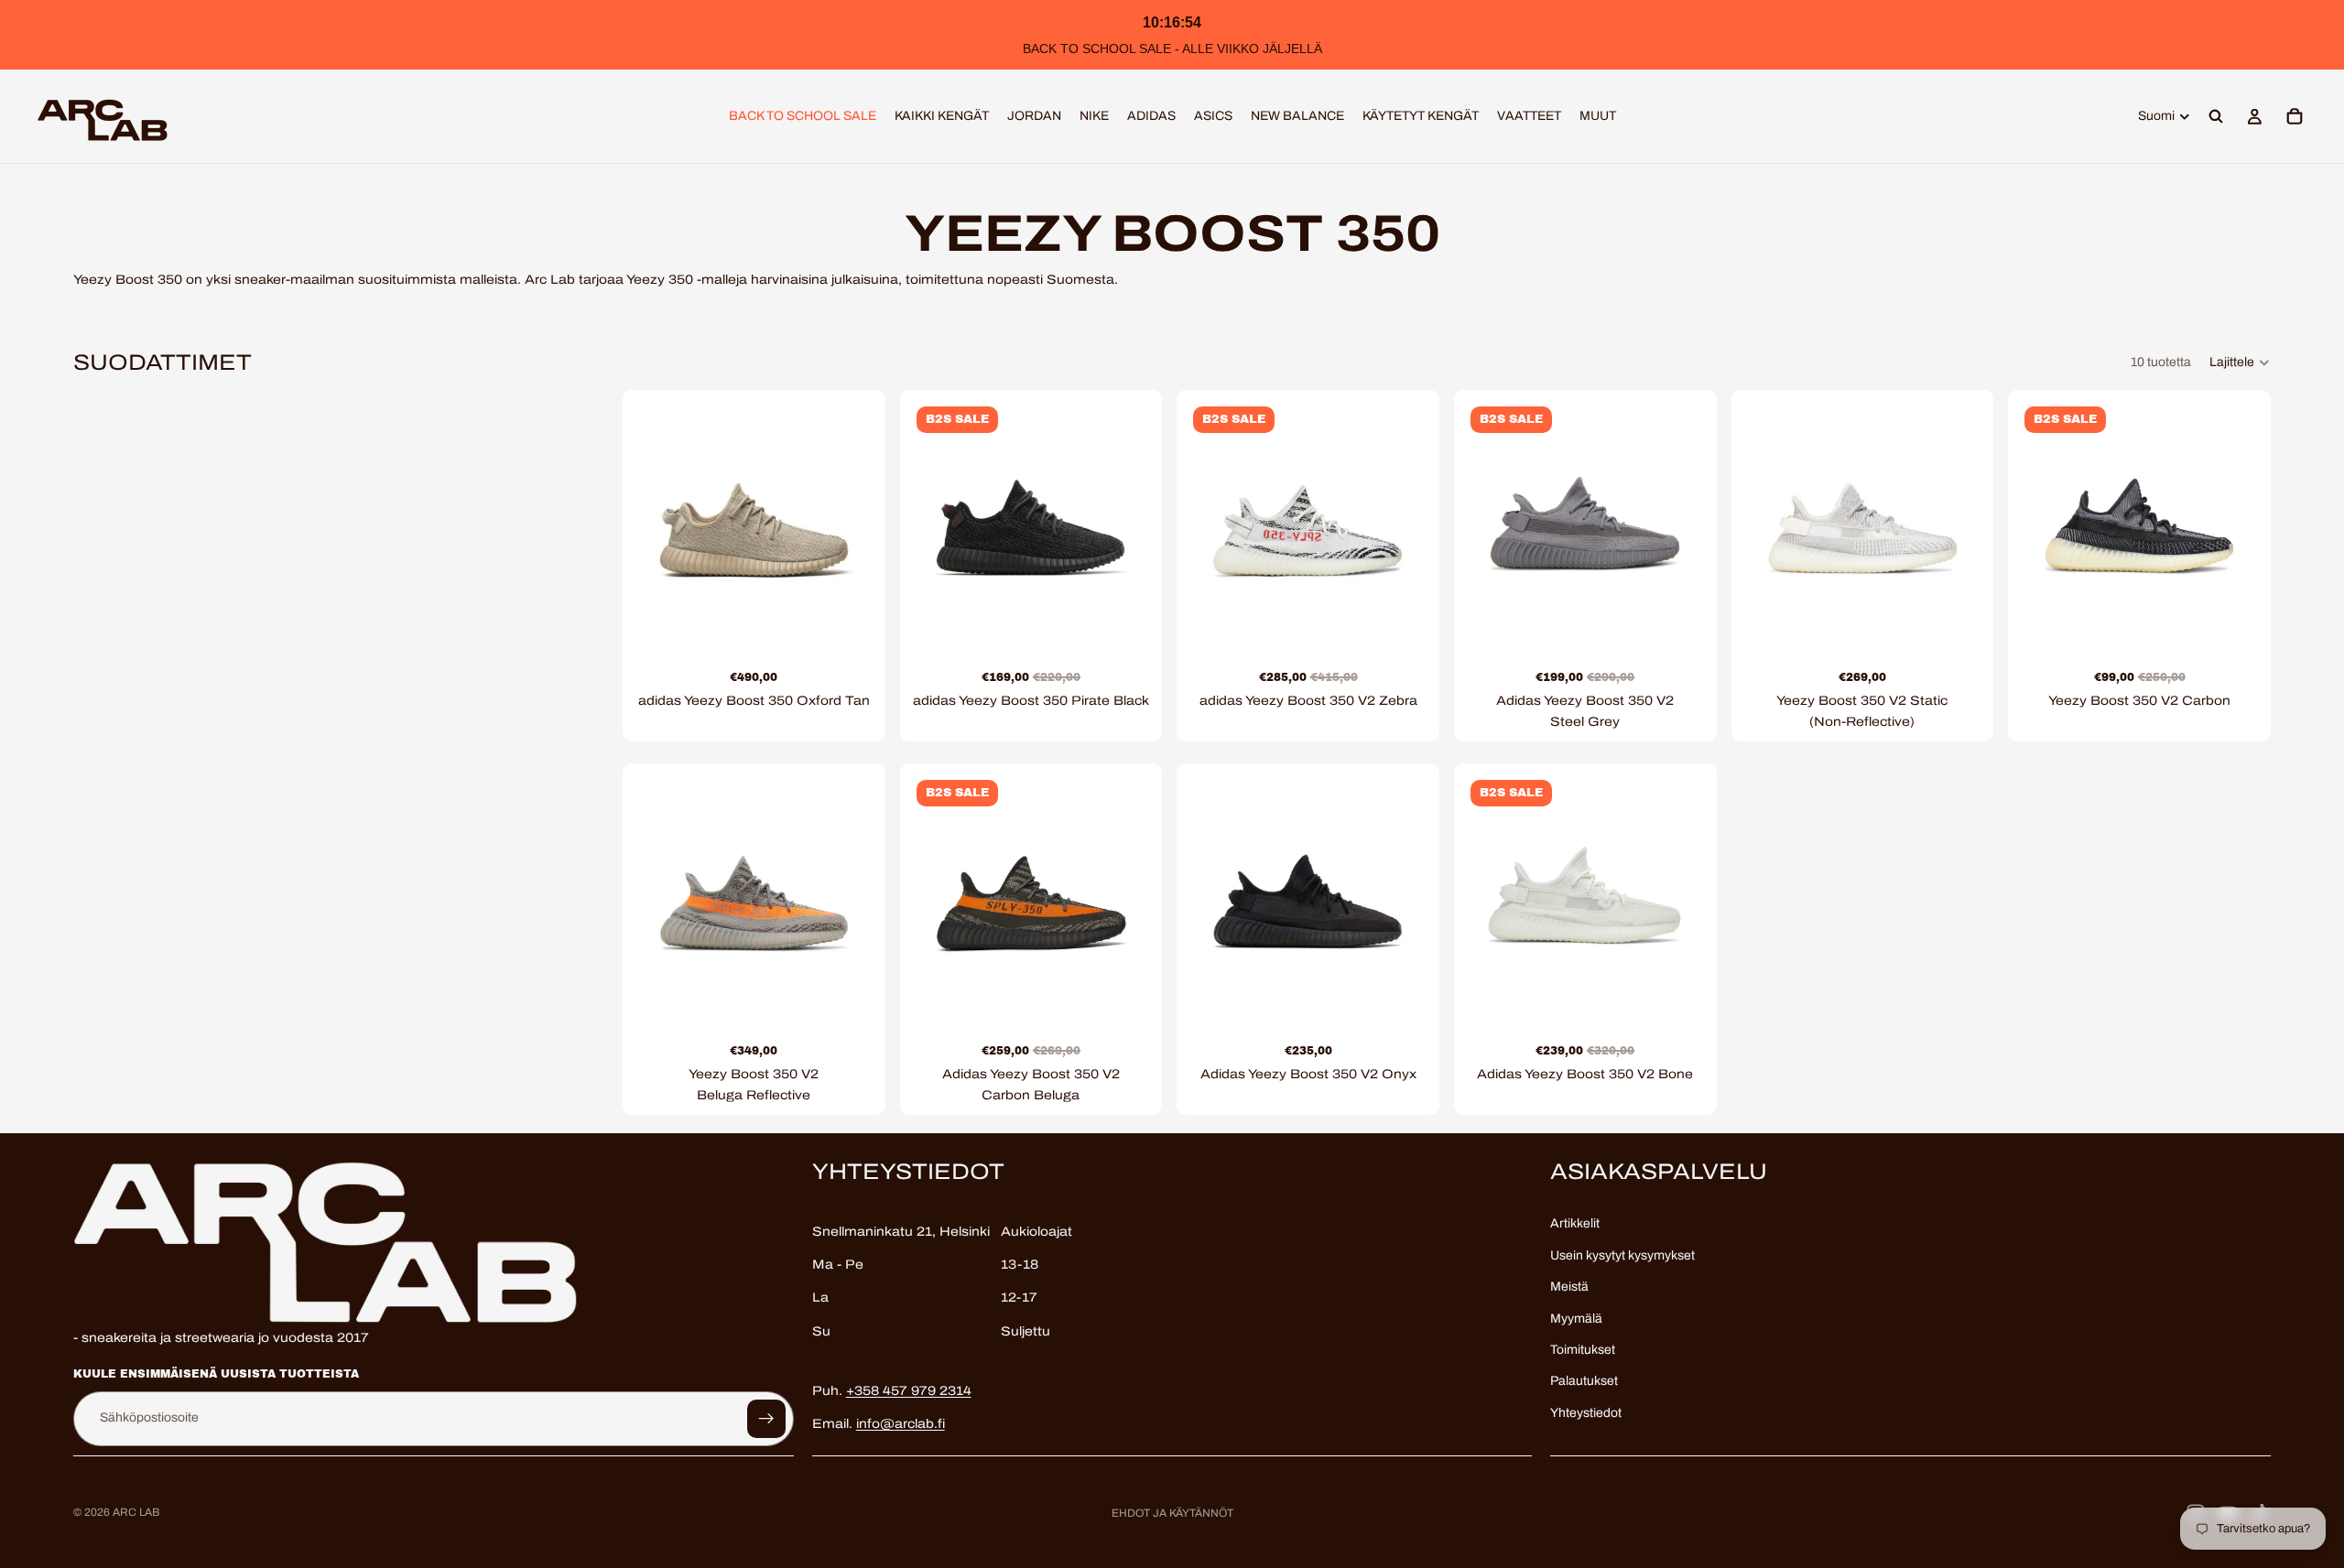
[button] (2240, 362)
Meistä (1569, 1287)
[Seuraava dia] (849, 521)
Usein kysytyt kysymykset (1622, 1255)
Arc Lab (136, 1512)
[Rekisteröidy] (766, 1419)
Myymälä (1576, 1319)
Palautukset (1584, 1382)
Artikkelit (1575, 1224)
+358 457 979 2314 (909, 1391)
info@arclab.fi (901, 1425)
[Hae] (2216, 116)
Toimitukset (1583, 1350)
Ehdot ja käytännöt (1172, 1513)
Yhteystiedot (1586, 1413)
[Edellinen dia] (659, 521)
